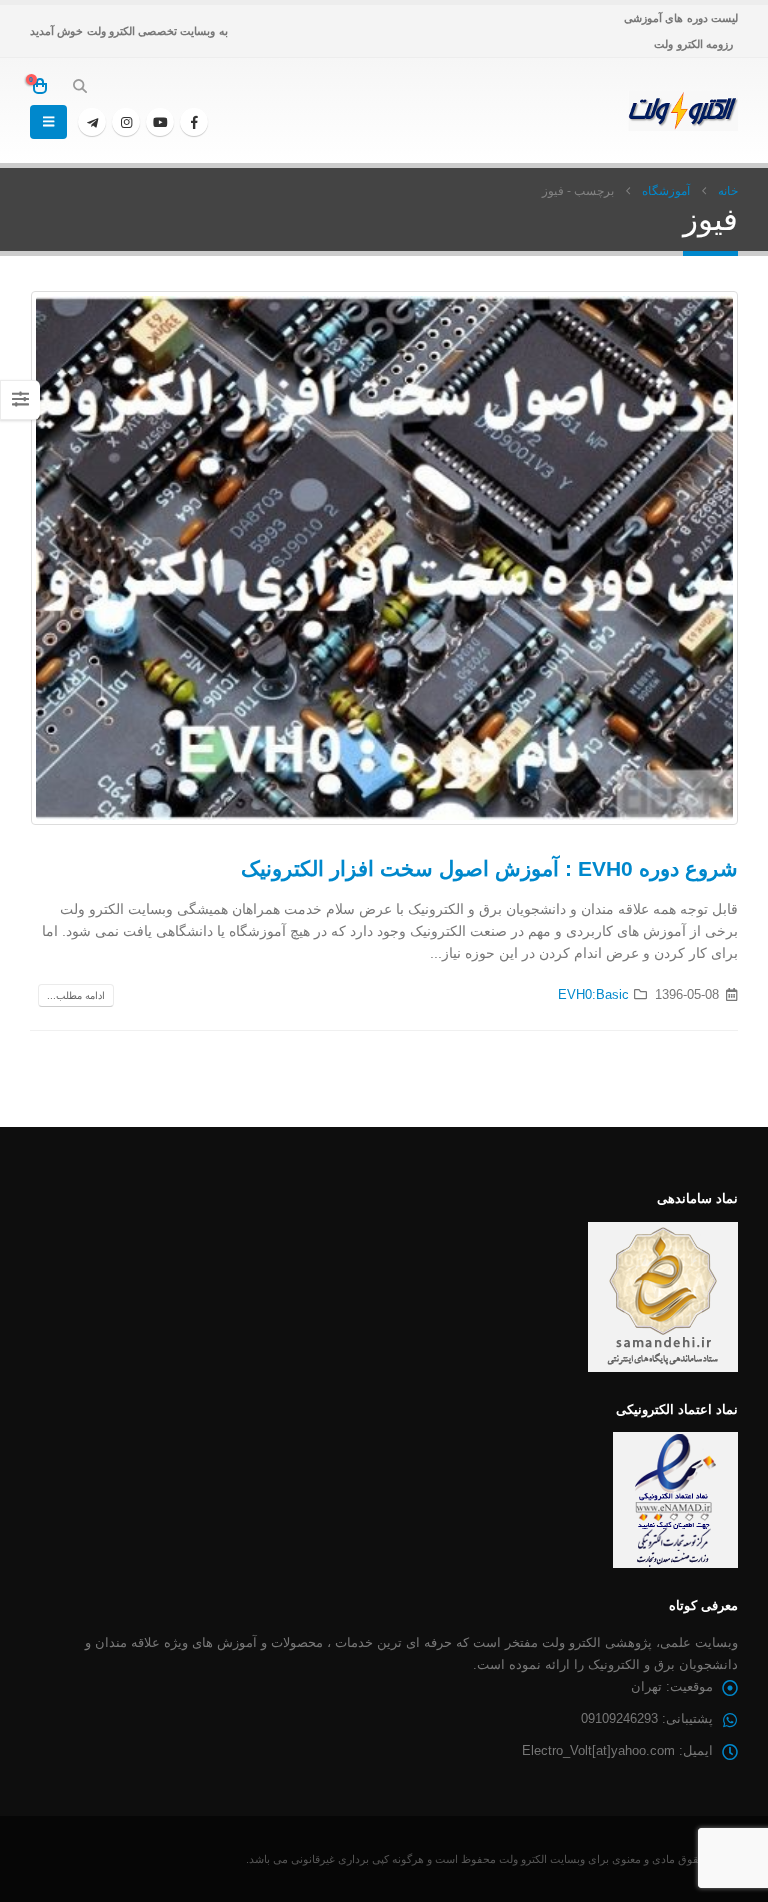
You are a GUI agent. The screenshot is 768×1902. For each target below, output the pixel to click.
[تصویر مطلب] (384, 558)
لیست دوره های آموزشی (681, 18)
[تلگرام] (92, 122)
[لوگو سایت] (683, 111)
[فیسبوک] (194, 122)
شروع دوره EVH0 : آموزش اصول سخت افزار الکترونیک (489, 868)
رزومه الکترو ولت (693, 44)
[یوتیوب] (160, 122)
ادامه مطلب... (76, 995)
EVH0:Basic (593, 995)
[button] (80, 86)
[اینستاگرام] (126, 122)
